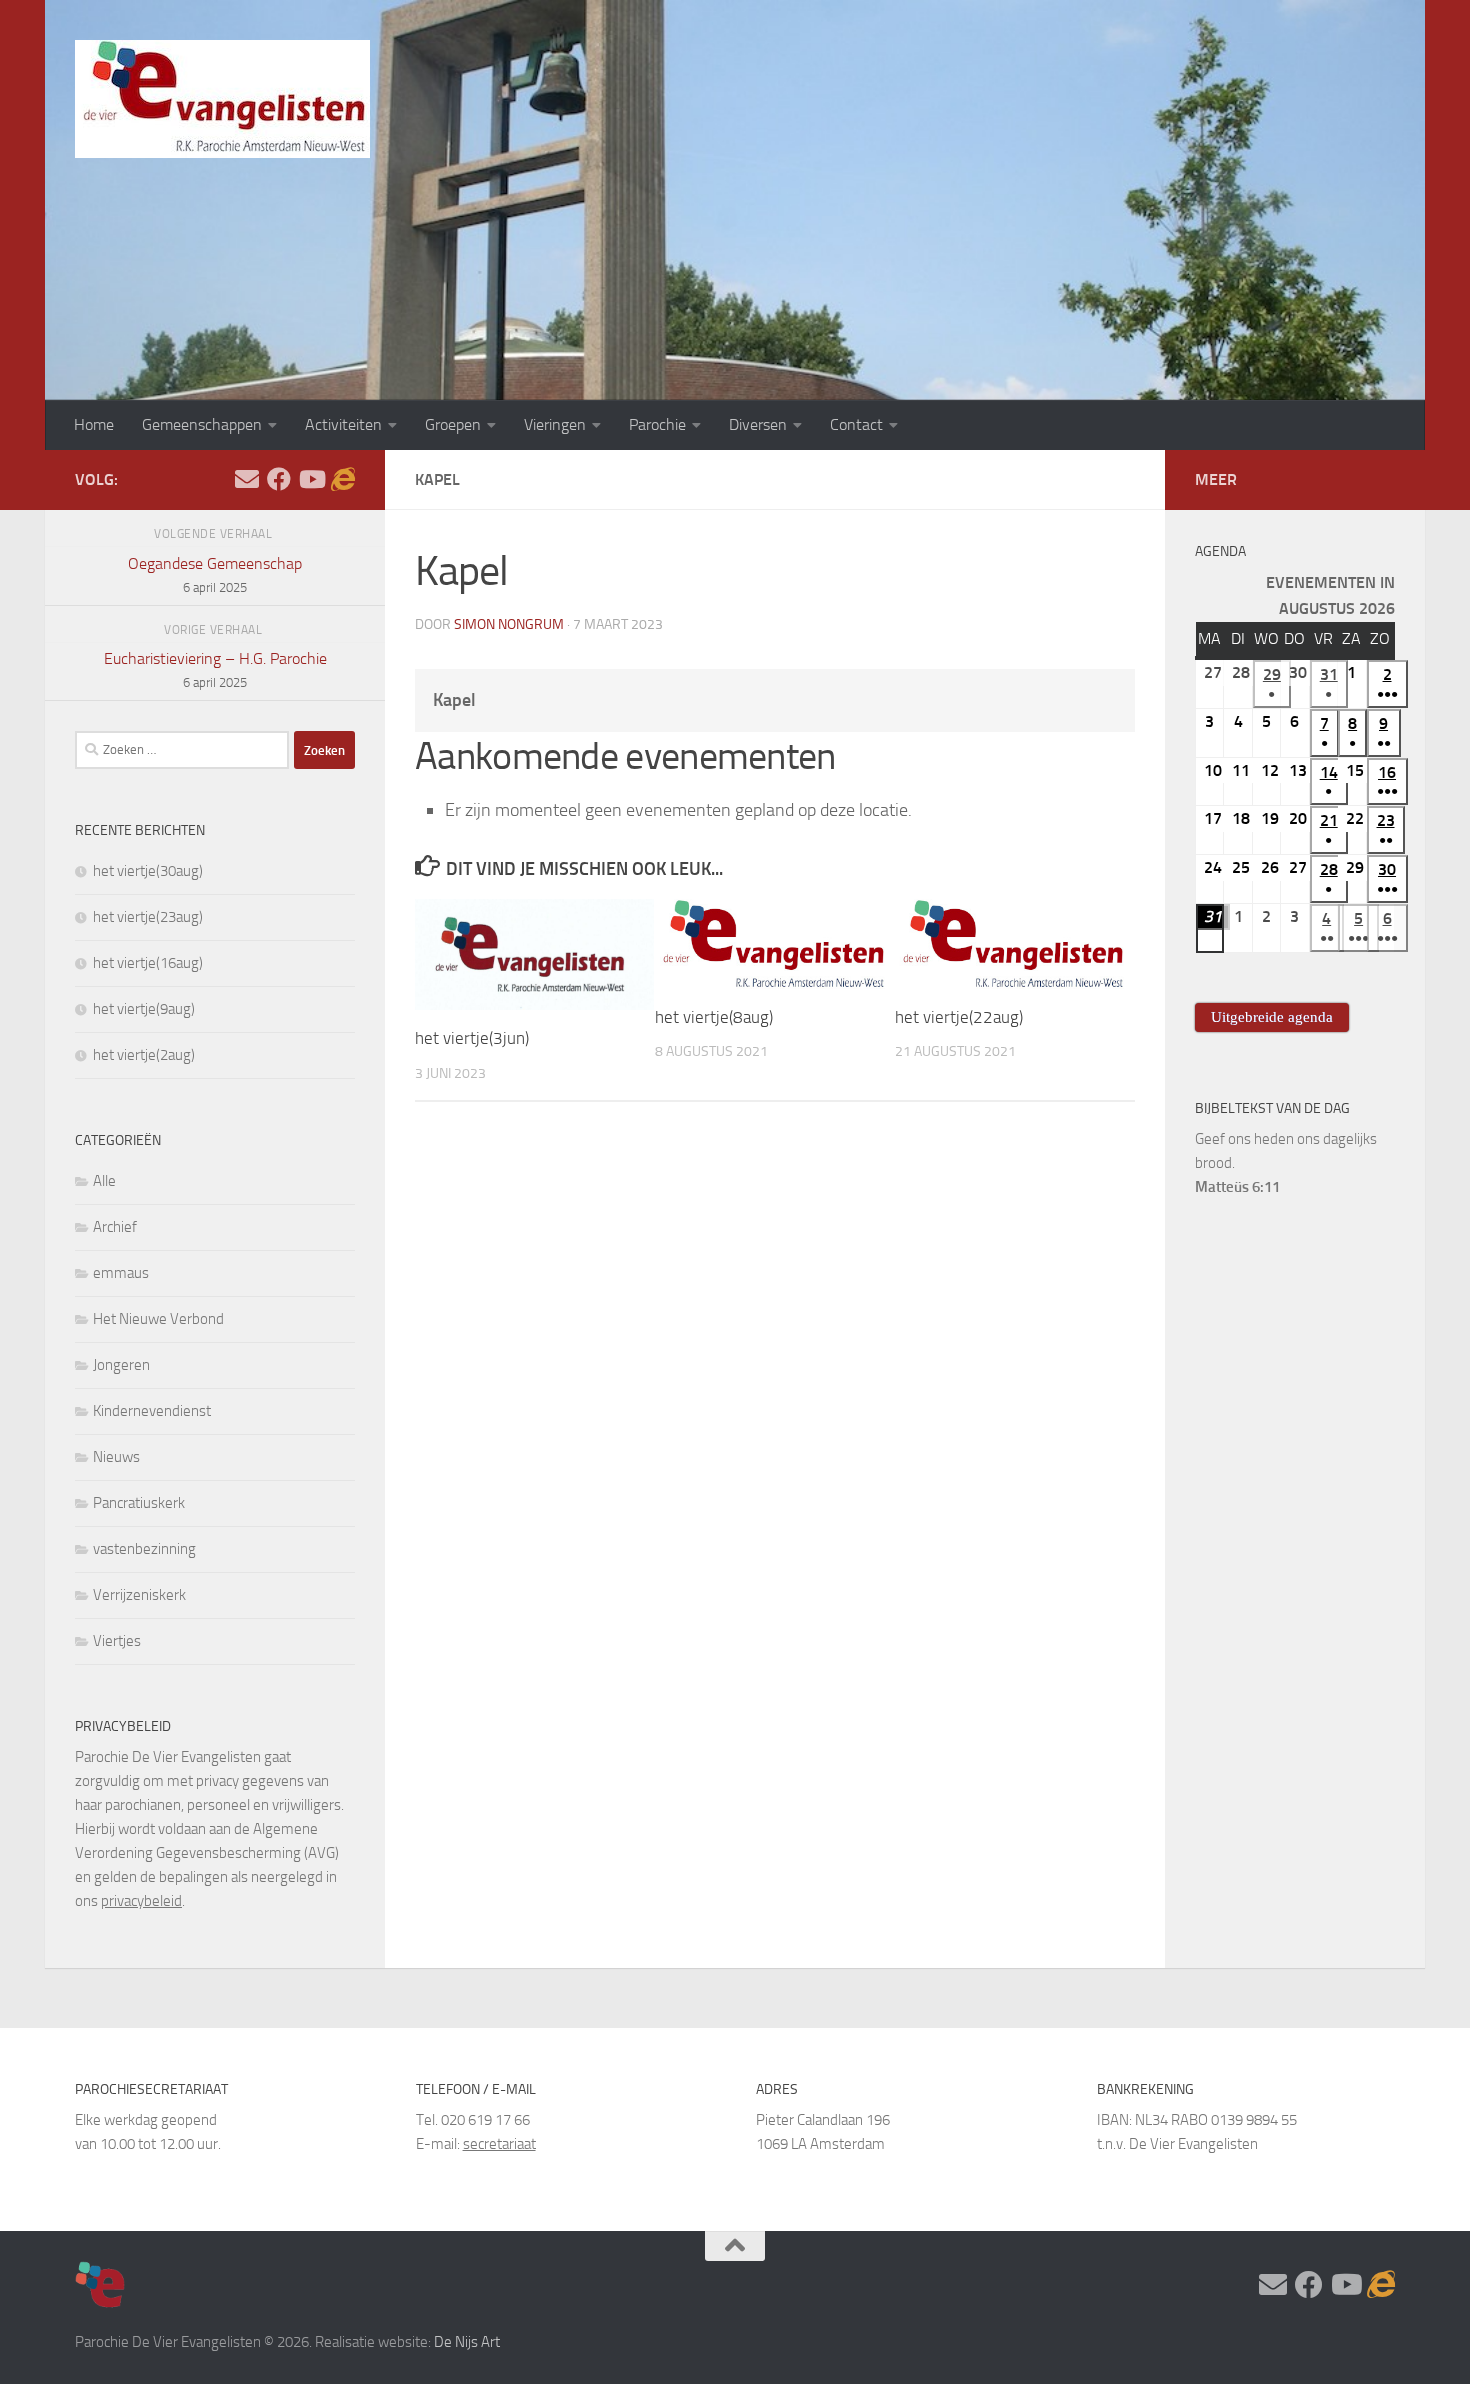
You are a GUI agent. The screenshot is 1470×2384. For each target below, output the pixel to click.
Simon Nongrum (509, 624)
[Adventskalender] (343, 479)
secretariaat (499, 2144)
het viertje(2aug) (144, 1055)
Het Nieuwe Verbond (158, 1319)
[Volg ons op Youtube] (311, 479)
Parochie (657, 424)
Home (94, 424)
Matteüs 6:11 (1237, 1187)
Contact (856, 424)
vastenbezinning (144, 1549)
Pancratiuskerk (139, 1503)
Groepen (453, 424)
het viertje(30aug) (148, 871)
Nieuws (116, 1457)
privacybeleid (141, 1901)
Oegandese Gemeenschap (215, 574)
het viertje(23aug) (148, 917)
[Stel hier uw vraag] (247, 479)
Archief (115, 1227)
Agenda (1220, 551)
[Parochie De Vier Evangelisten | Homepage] (222, 99)
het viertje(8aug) (714, 1017)
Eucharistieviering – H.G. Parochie (215, 669)
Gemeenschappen (202, 424)
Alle (104, 1181)
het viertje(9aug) (144, 1009)
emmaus (121, 1273)
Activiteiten (343, 424)
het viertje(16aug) (148, 963)
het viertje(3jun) (472, 1038)
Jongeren (121, 1365)
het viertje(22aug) (959, 1017)
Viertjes (117, 1641)
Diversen (758, 424)
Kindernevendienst (152, 1411)
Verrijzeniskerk (139, 1595)
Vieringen (555, 424)
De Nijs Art (467, 2342)
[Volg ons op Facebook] (279, 479)
